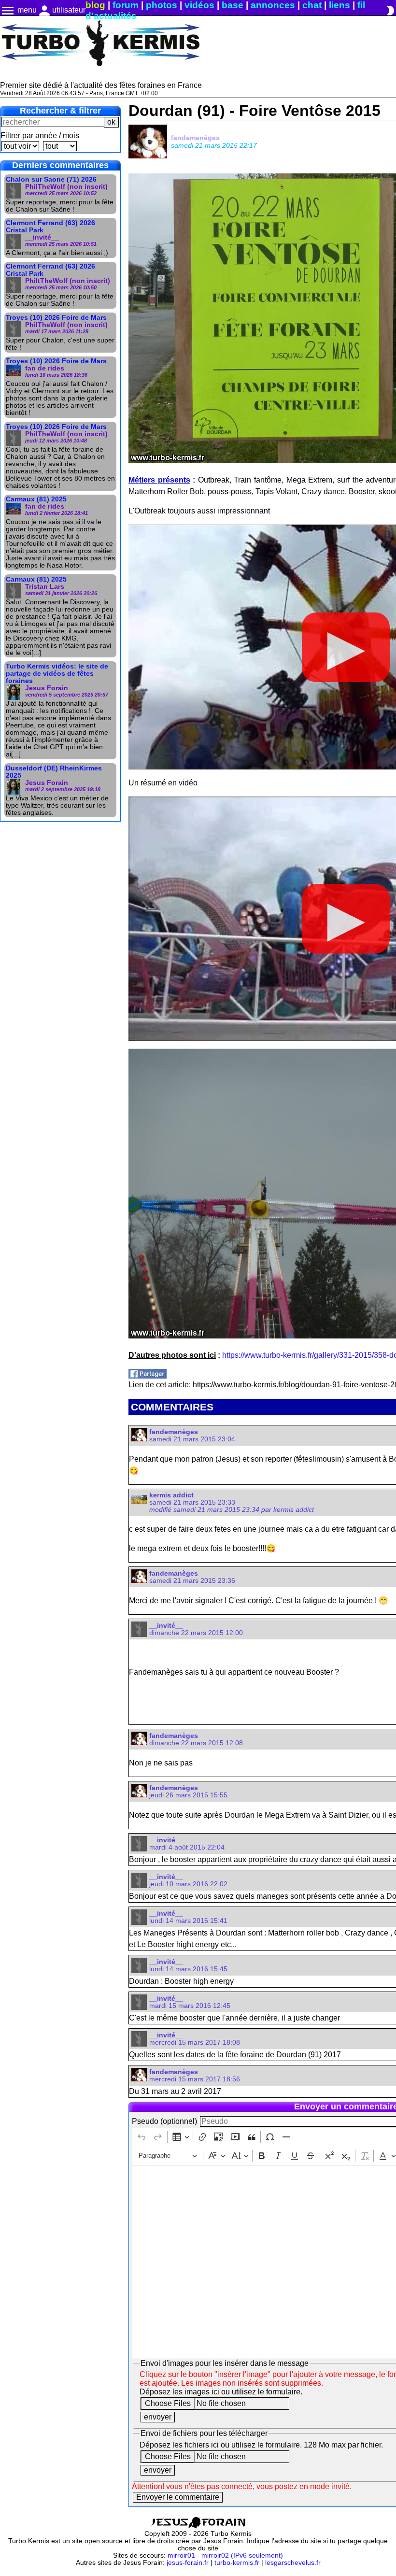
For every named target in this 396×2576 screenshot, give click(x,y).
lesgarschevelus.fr (293, 2563)
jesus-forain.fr (188, 2563)
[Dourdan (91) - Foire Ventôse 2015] (148, 1376)
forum (126, 5)
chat (312, 5)
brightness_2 (390, 11)
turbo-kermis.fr (237, 2563)
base (233, 5)
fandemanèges (195, 138)
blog (95, 5)
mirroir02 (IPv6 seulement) (242, 2555)
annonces (273, 5)
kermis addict (171, 1495)
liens (339, 5)
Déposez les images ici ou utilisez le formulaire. (221, 2392)
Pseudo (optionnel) (164, 2121)
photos (162, 5)
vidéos (199, 5)
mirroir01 (181, 2555)
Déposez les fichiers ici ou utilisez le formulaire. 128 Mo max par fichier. (261, 2445)
